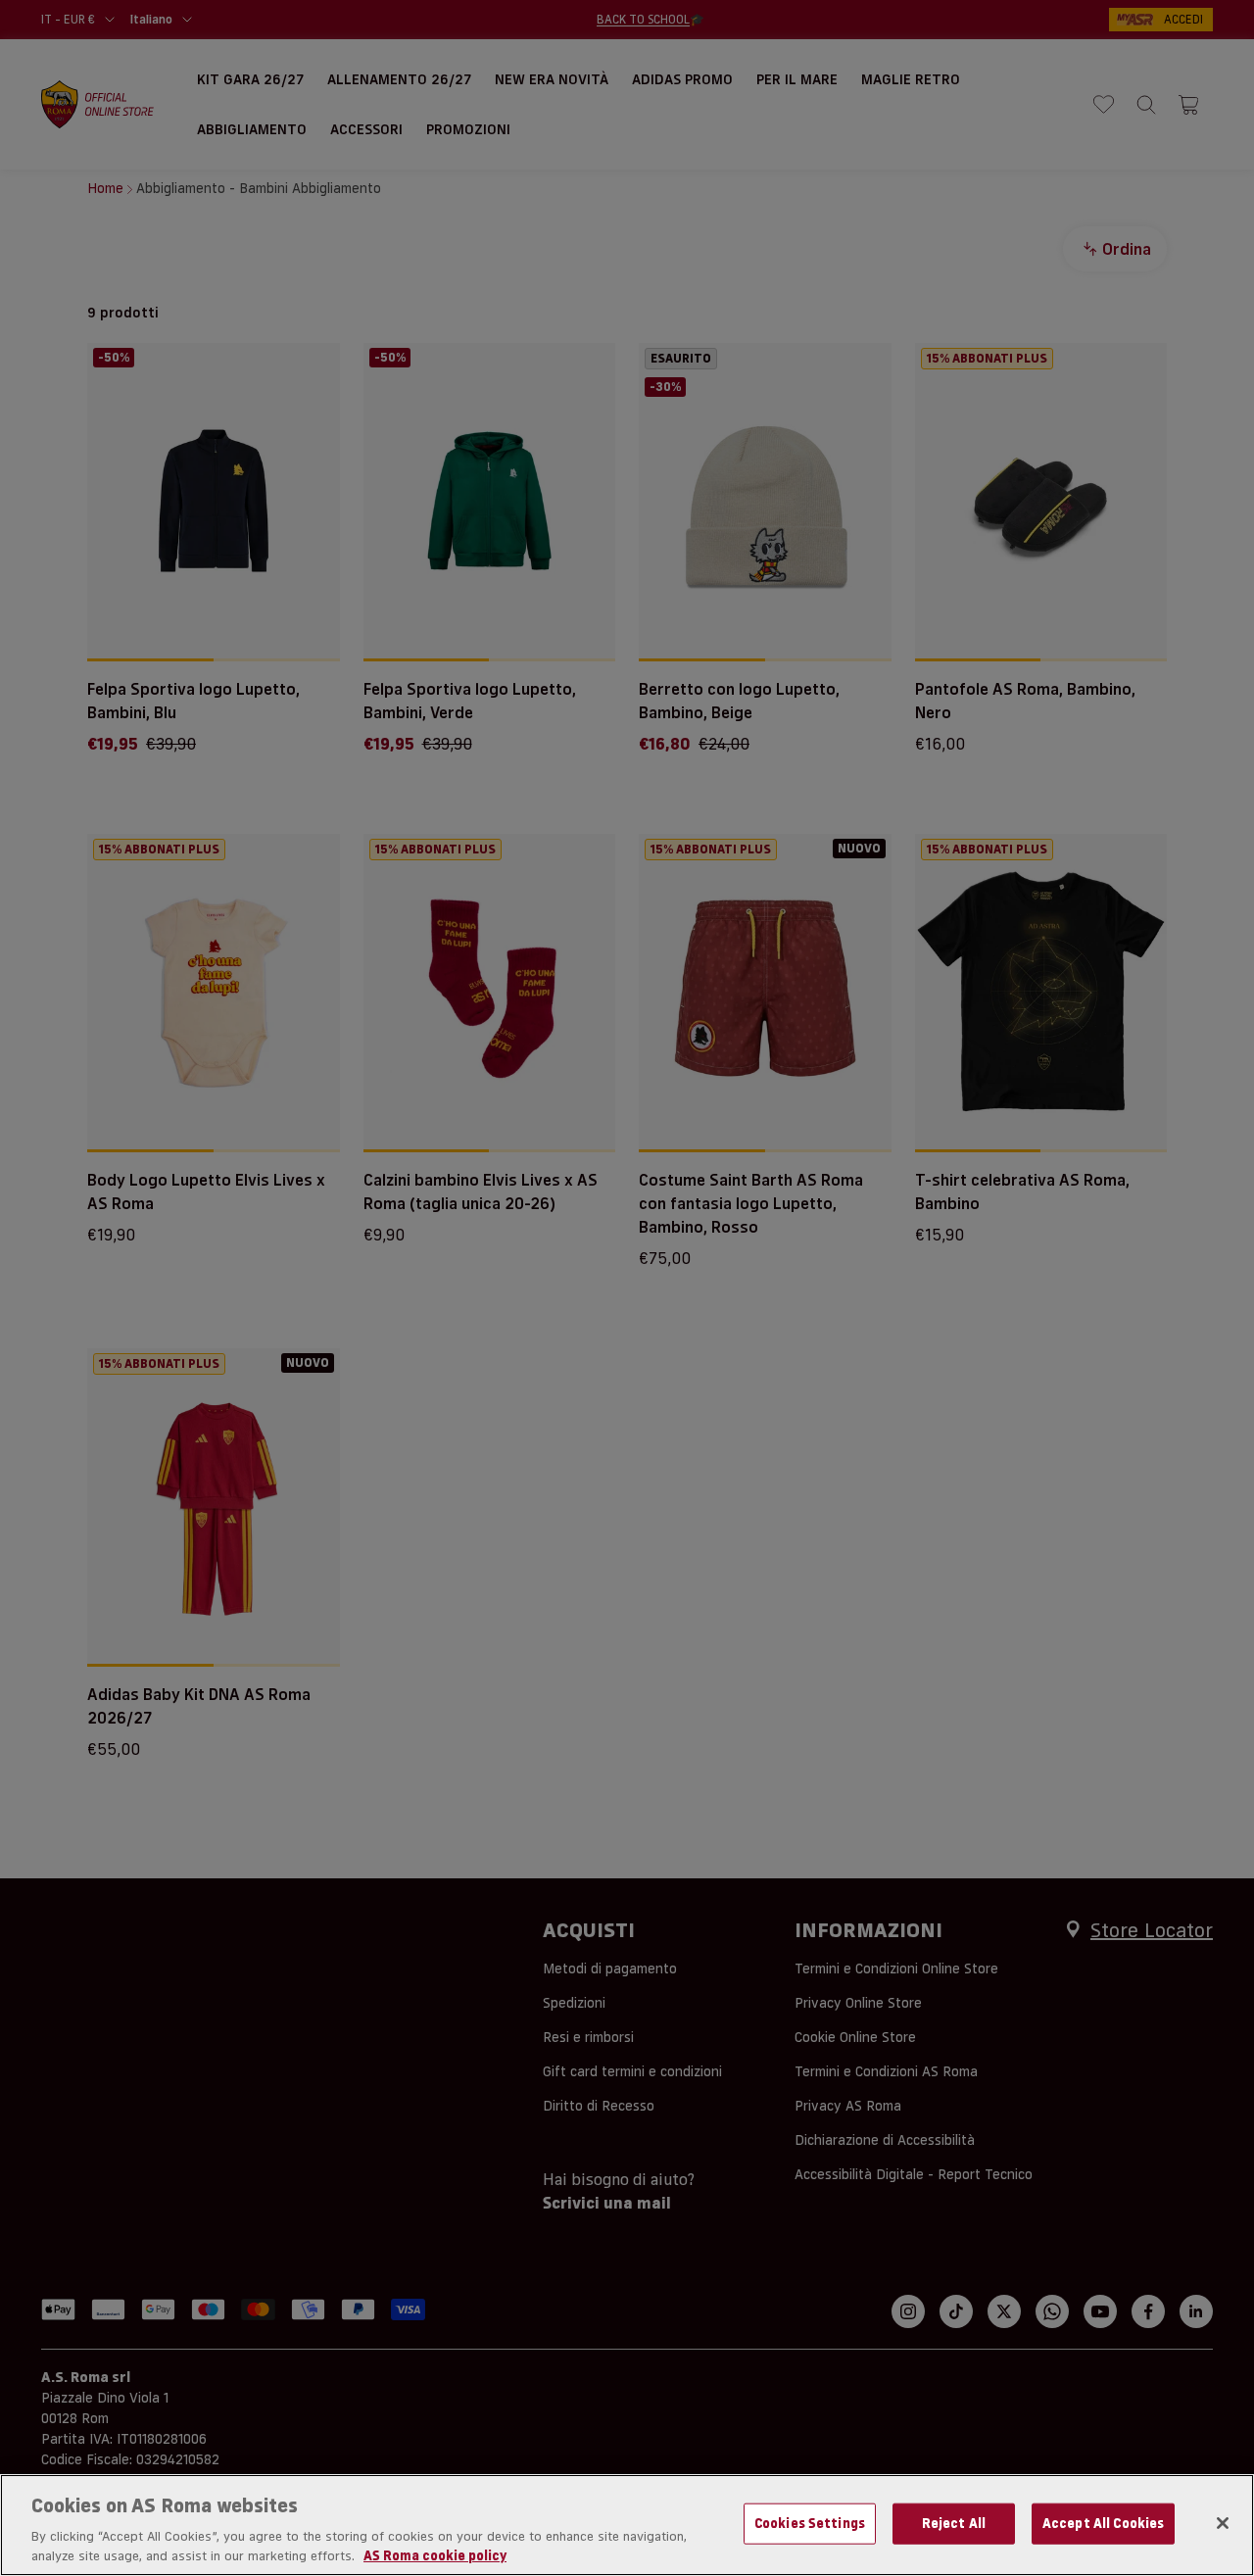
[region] (627, 2525)
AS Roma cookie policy (435, 2555)
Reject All (954, 2523)
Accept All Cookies (1103, 2523)
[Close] (1223, 2523)
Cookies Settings (810, 2523)
